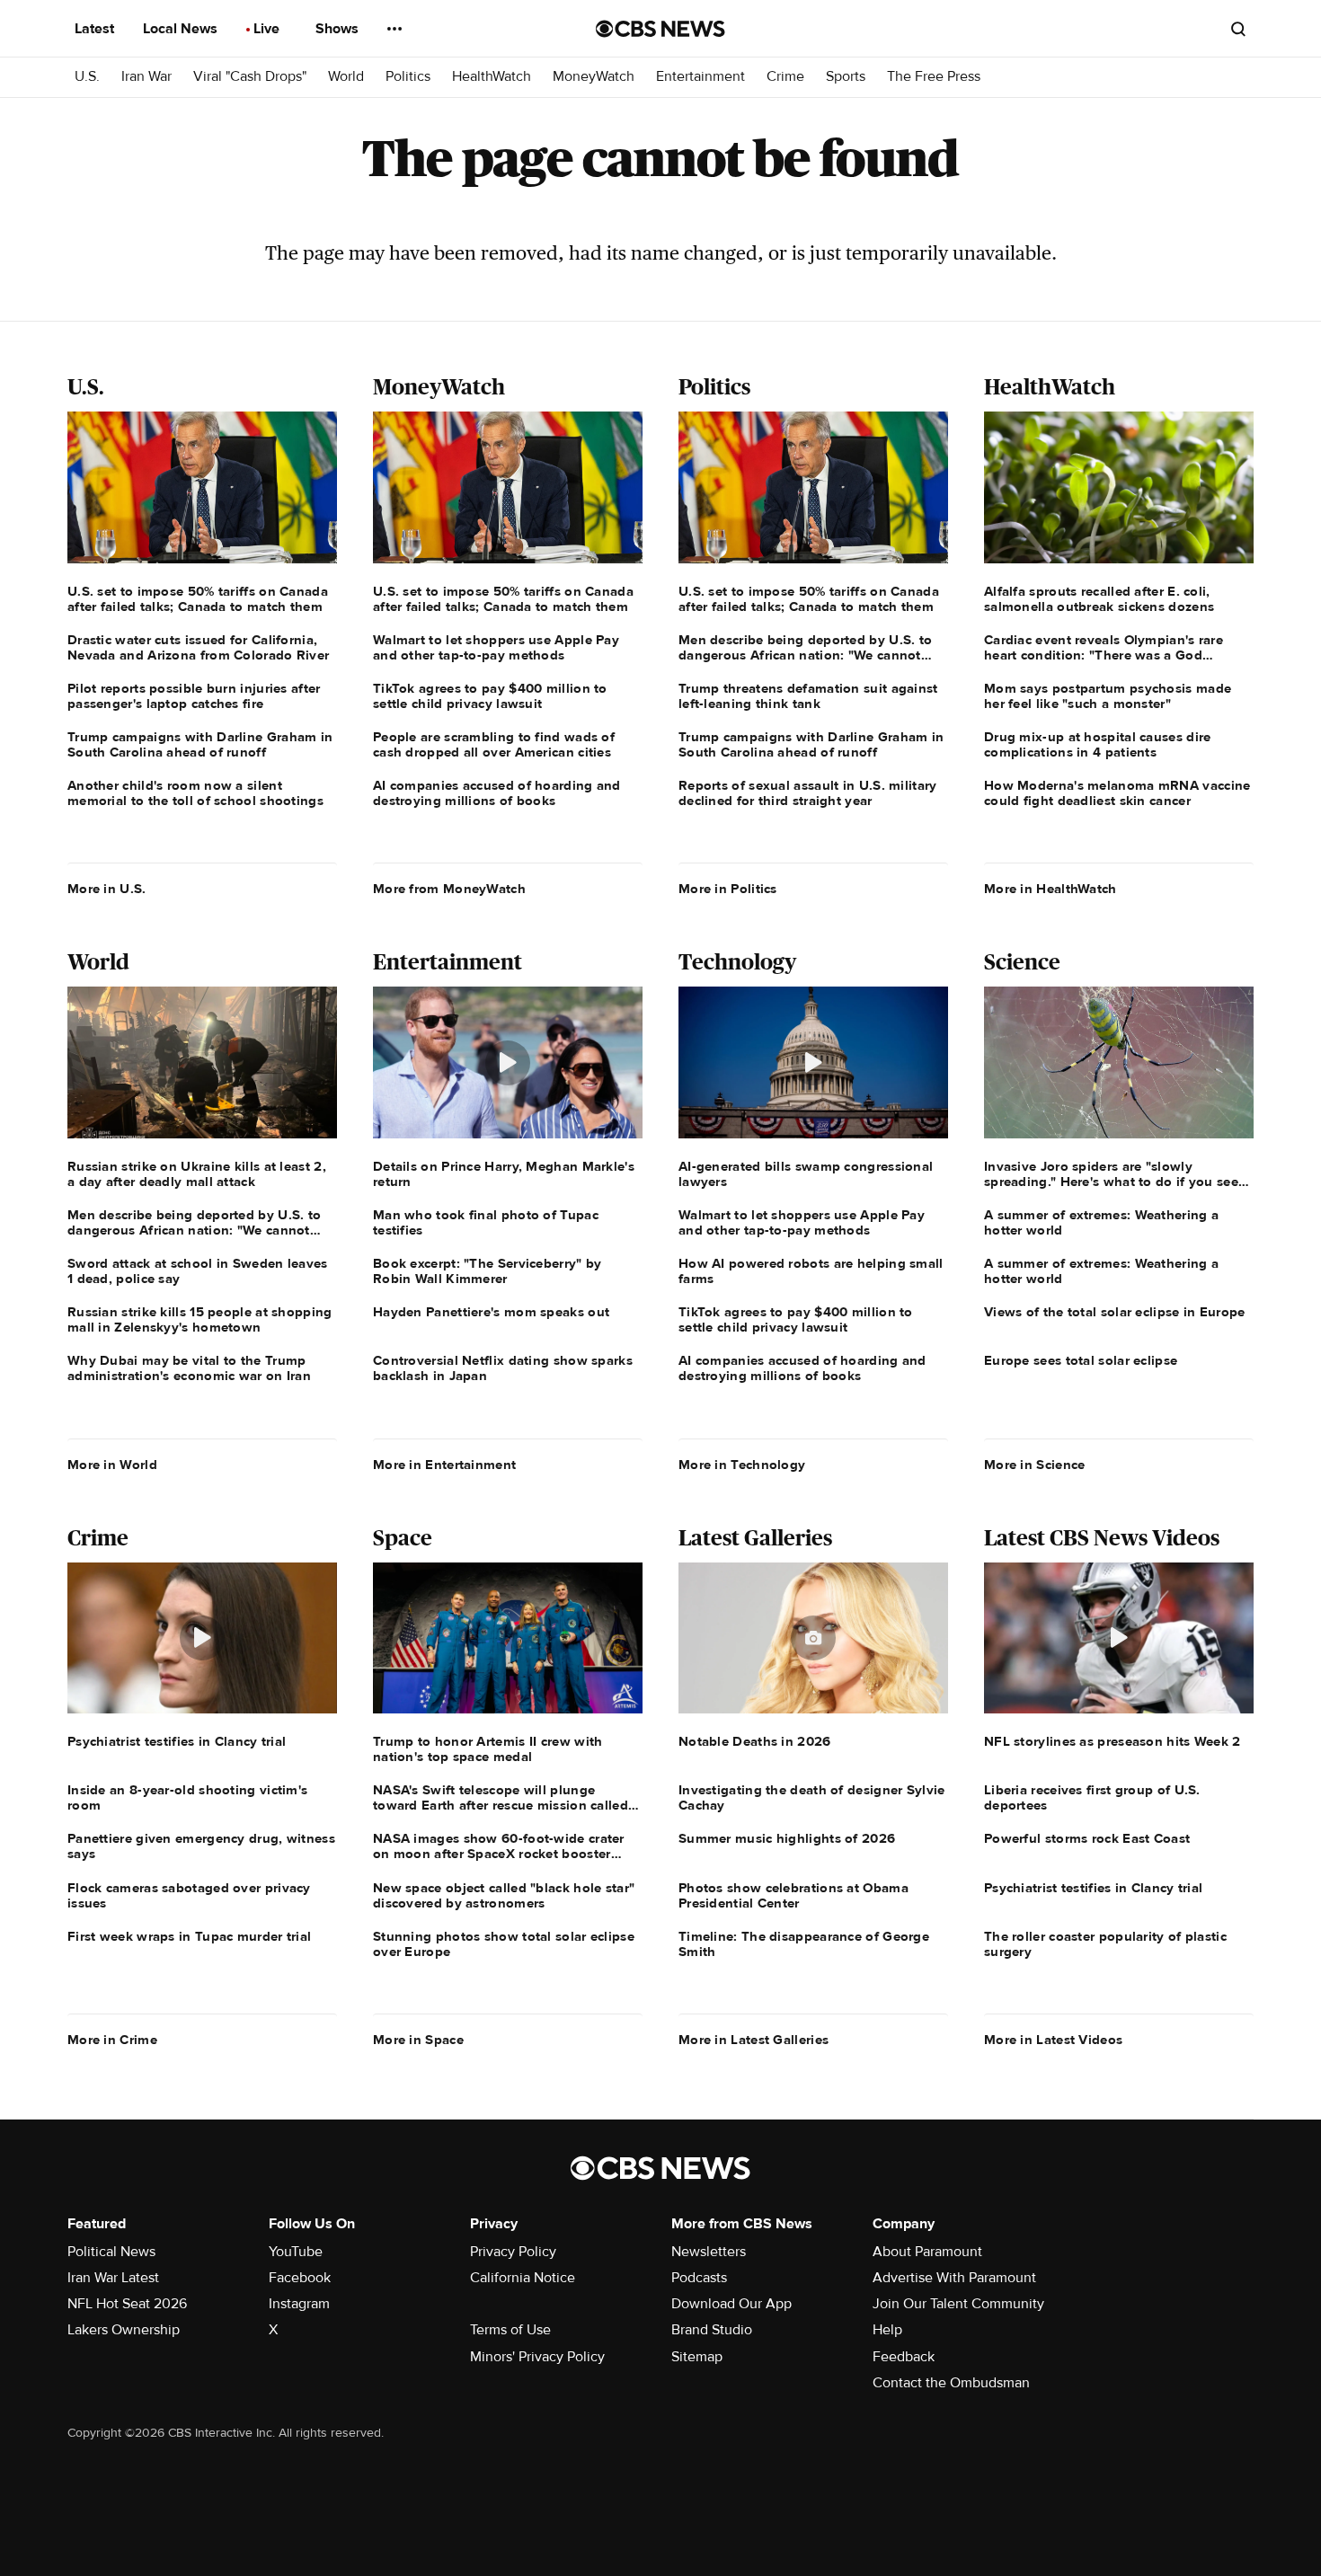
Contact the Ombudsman (951, 2383)
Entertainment (700, 77)
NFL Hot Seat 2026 (127, 2304)
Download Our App (731, 2304)
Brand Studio (712, 2330)
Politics (408, 77)
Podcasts (699, 2278)
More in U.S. (107, 889)
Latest (96, 29)
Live (268, 29)
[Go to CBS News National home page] (660, 29)
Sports (846, 77)
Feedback (904, 2357)
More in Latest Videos (1053, 2040)
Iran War (146, 77)
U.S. (87, 77)
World (346, 77)
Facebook (300, 2278)
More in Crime (112, 2040)
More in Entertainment (444, 1465)
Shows (339, 29)
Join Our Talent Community (958, 2304)
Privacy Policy (513, 2252)
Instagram (299, 2304)
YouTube (296, 2252)
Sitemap (697, 2357)
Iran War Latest (113, 2278)
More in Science (1035, 1465)
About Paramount (927, 2252)
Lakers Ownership (124, 2330)
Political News (111, 2252)
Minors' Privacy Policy (537, 2357)
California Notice (523, 2278)
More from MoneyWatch (449, 889)
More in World (112, 1465)
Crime (785, 77)
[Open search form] (1238, 29)
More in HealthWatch (1051, 889)
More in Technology (742, 1465)
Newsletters (709, 2252)
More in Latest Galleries (754, 2040)
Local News (182, 29)
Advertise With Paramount (954, 2278)
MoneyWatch (594, 77)
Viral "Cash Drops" (250, 77)
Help (887, 2330)
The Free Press (934, 77)
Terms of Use (510, 2330)
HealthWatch (492, 77)
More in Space (418, 2040)
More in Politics (728, 889)
